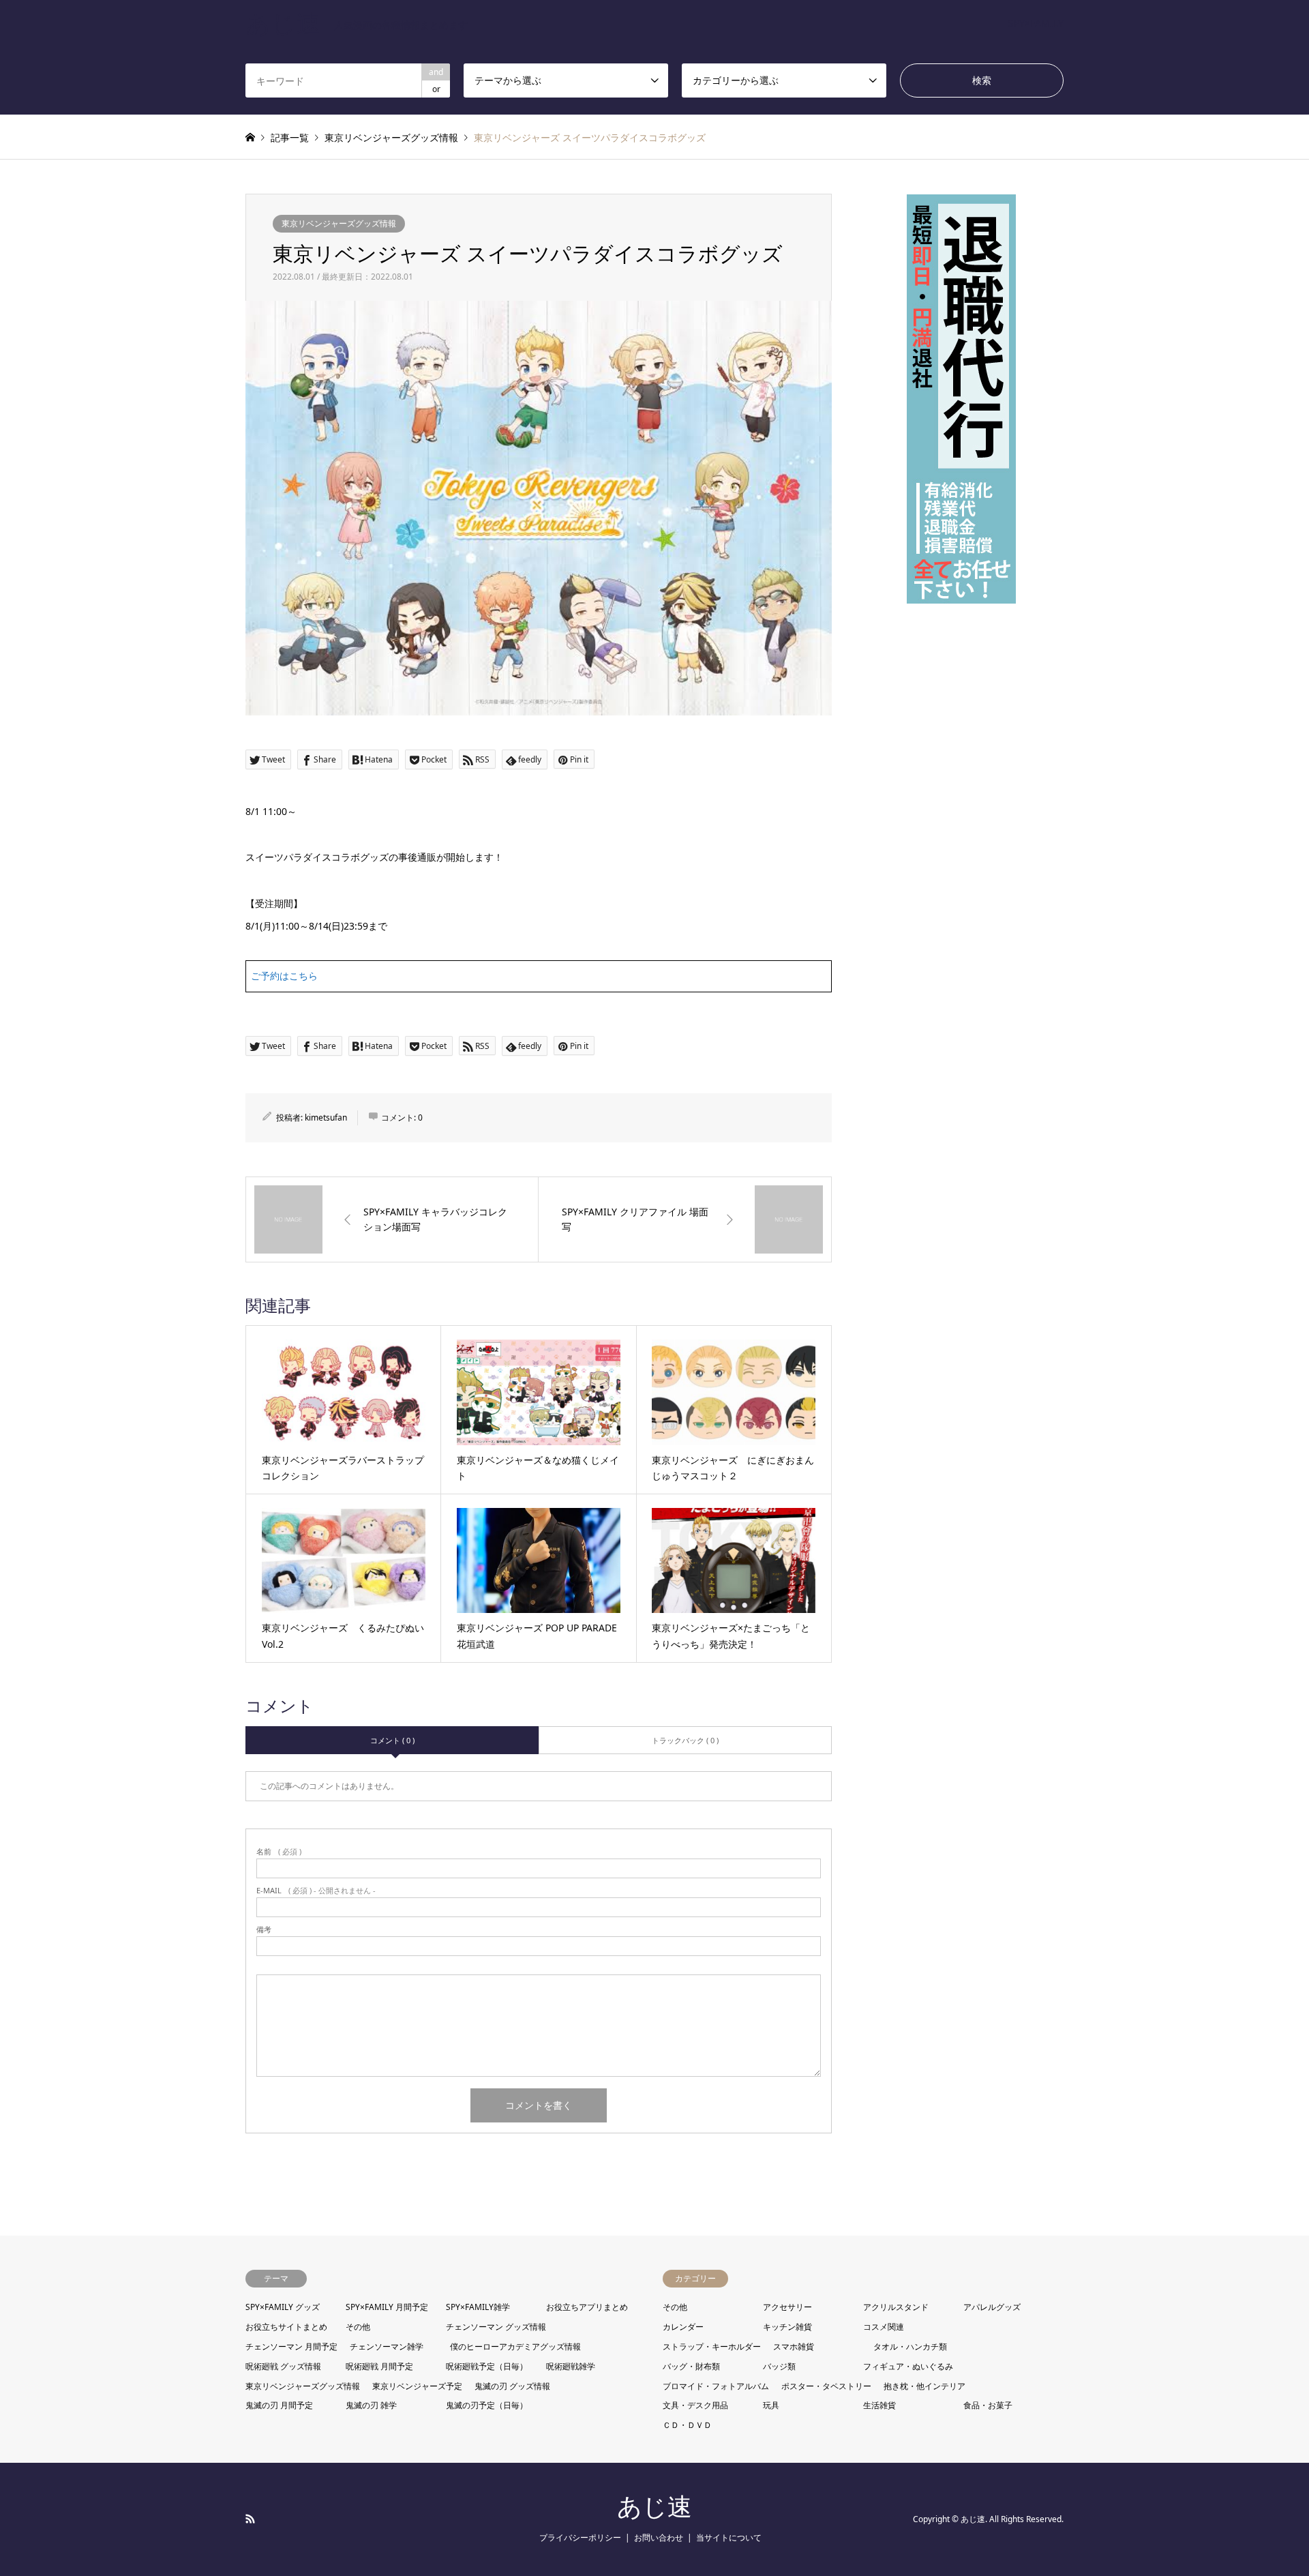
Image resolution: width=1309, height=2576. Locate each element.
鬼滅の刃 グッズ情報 (512, 2386)
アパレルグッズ (992, 2307)
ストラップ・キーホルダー (712, 2346)
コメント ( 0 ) (392, 1740)
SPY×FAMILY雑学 (478, 2307)
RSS (250, 2519)
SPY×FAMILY (1036, 23)
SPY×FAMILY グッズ (283, 2307)
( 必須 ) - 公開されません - (316, 1890)
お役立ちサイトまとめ (286, 2327)
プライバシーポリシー (580, 2537)
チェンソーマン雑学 (387, 2346)
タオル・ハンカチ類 (910, 2346)
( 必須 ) (279, 1851)
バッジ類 (779, 2366)
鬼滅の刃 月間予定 (279, 2405)
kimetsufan (326, 1117)
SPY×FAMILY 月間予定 (387, 2307)
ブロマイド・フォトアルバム (716, 2386)
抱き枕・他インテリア (924, 2386)
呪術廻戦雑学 (571, 2366)
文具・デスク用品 (695, 2405)
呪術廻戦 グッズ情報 (283, 2366)
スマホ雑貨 (794, 2346)
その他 (358, 2327)
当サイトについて (729, 2537)
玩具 (771, 2405)
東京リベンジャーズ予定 (417, 2386)
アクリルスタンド (896, 2307)
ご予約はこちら (284, 976)
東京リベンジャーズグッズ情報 (339, 223)
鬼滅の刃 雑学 (371, 2405)
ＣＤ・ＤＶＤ (687, 2425)
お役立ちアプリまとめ (587, 2307)
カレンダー (683, 2327)
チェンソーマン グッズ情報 (496, 2327)
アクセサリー (787, 2307)
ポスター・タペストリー (826, 2386)
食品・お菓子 (988, 2405)
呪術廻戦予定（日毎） (487, 2366)
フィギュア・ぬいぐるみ (908, 2366)
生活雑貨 (879, 2405)
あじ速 (654, 2507)
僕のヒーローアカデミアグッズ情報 (515, 2346)
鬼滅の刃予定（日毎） (487, 2405)
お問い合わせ (659, 2537)
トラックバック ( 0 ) (685, 1740)
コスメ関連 (884, 2327)
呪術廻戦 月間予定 (379, 2366)
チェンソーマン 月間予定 (291, 2346)
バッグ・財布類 (691, 2366)
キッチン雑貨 (787, 2327)
